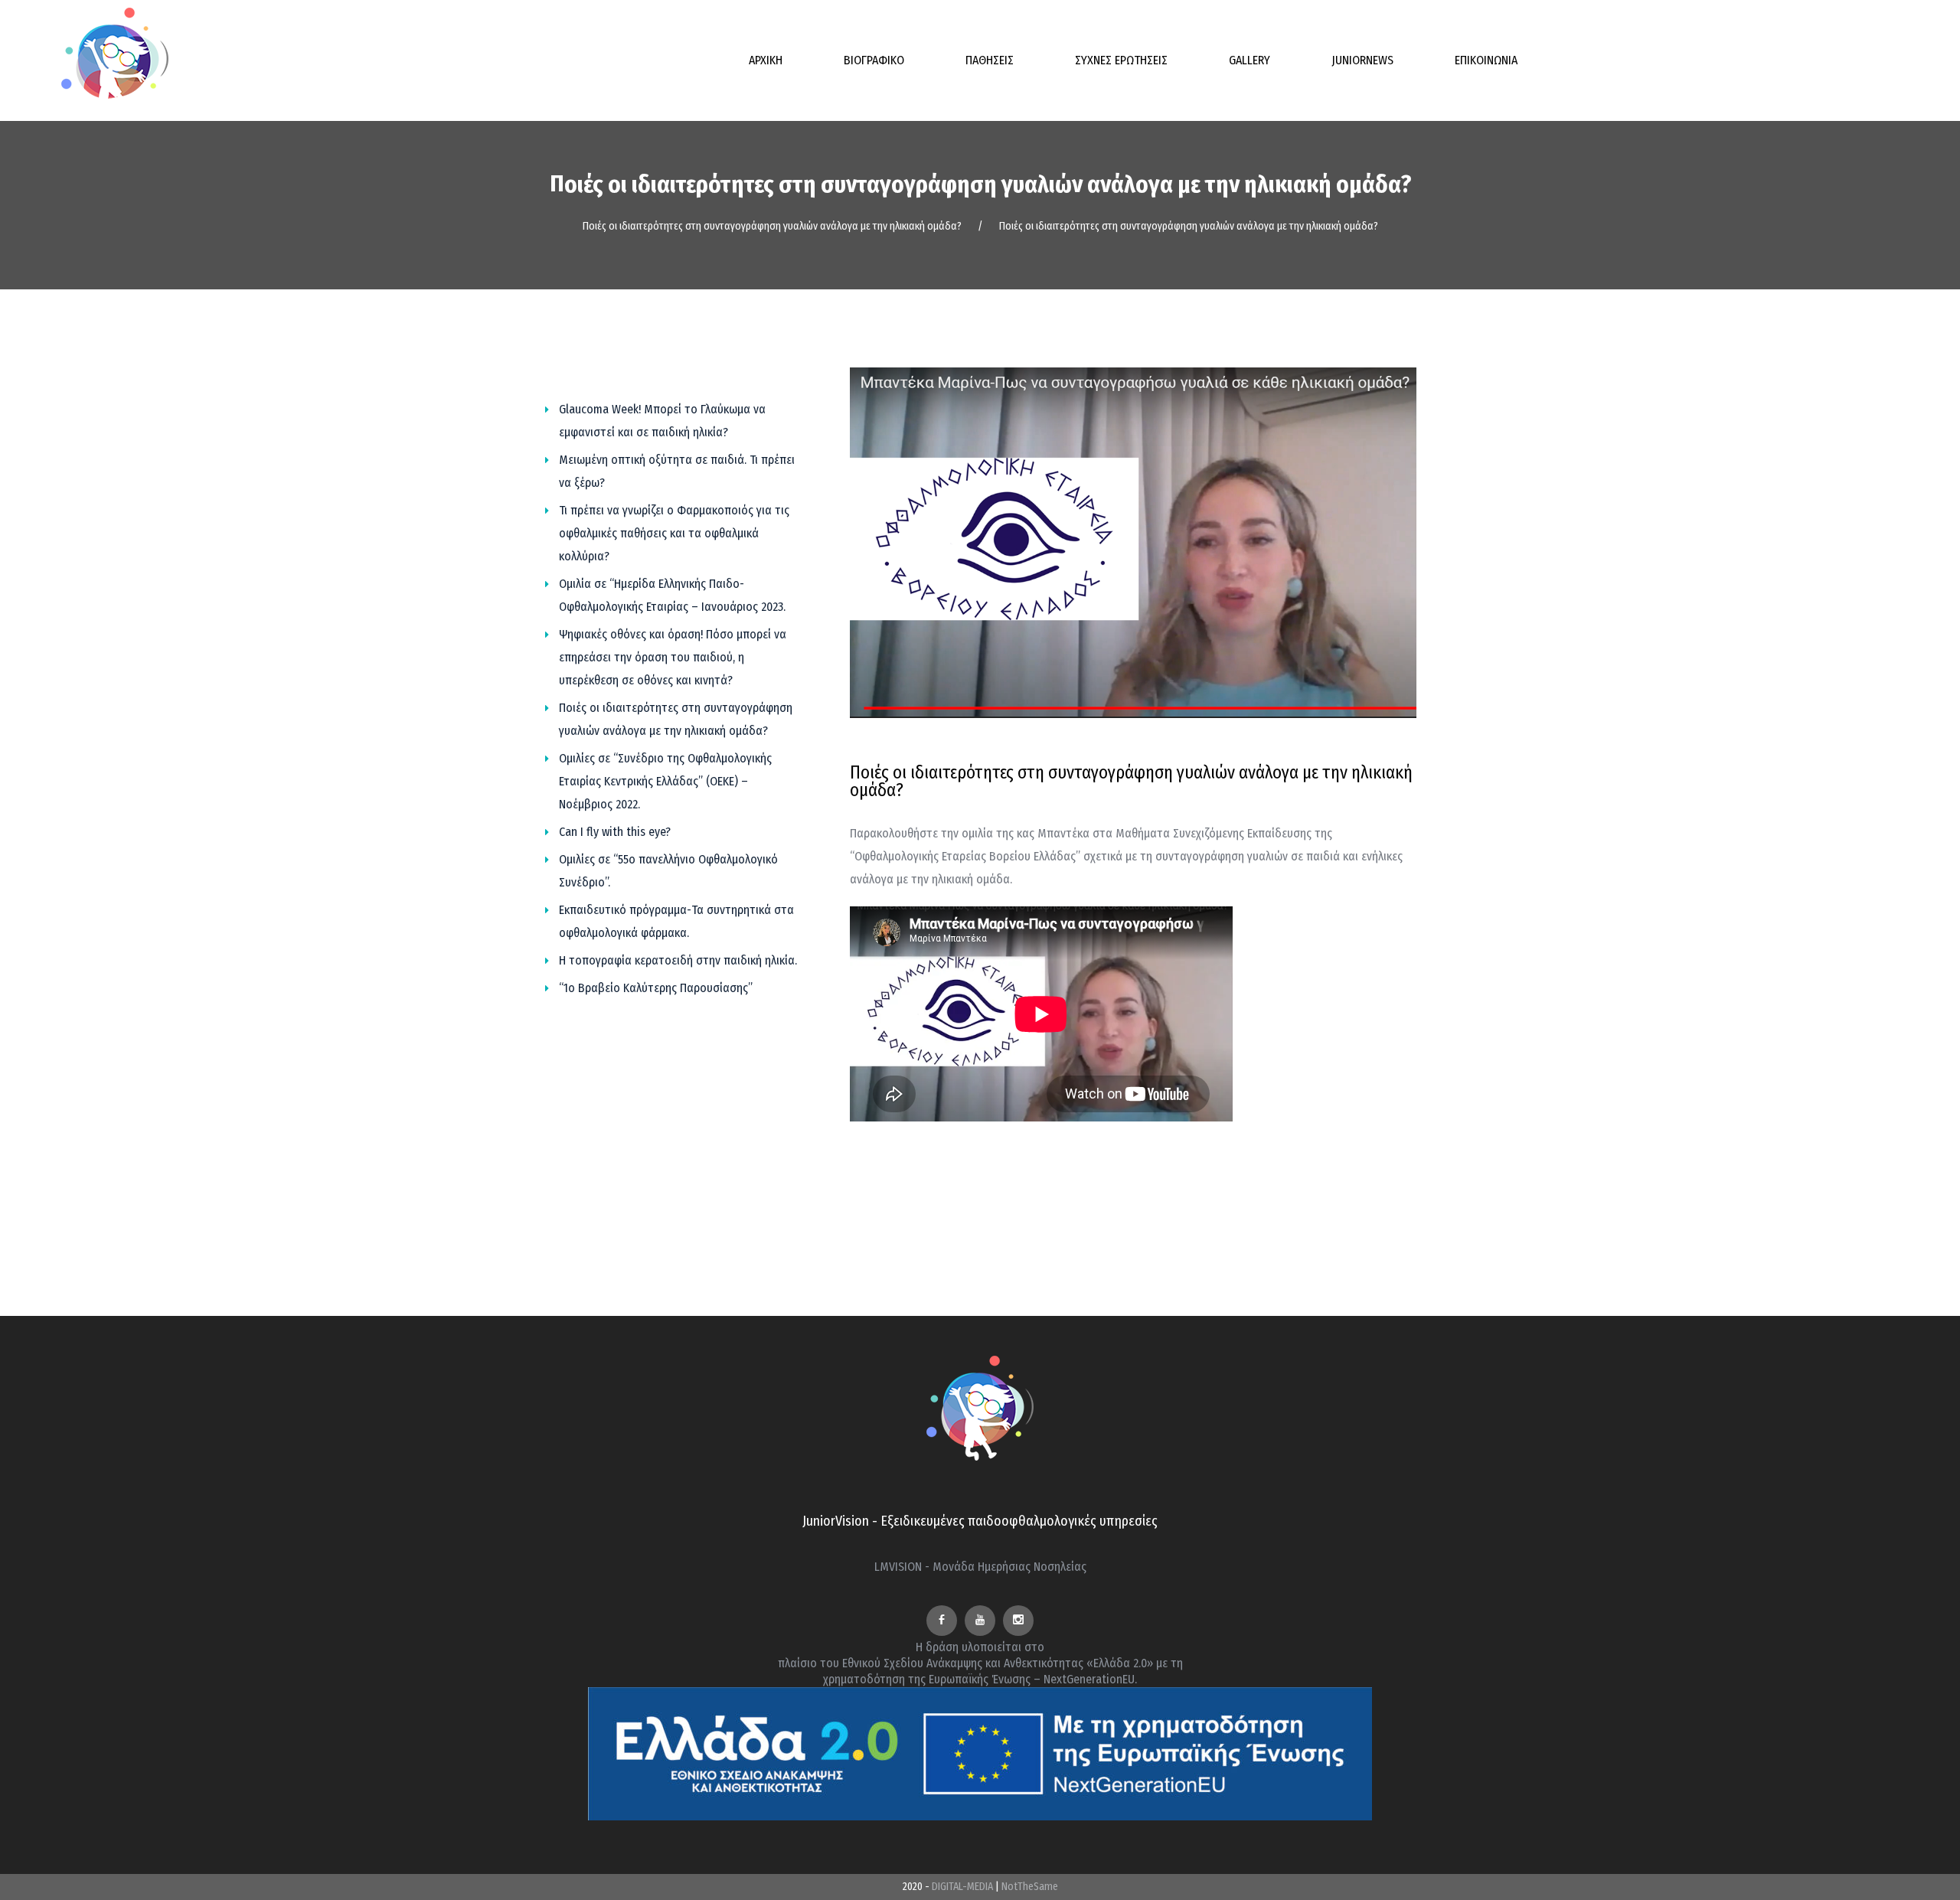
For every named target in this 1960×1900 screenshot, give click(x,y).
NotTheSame (1030, 1887)
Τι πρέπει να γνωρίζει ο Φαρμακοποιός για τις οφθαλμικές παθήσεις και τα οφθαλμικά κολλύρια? (674, 533)
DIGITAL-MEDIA (962, 1887)
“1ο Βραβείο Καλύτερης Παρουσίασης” (656, 988)
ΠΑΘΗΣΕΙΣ (990, 60)
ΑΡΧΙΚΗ (766, 60)
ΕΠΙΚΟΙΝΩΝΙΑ (1486, 60)
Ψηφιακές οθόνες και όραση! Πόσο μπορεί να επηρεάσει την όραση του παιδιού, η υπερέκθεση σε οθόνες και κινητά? (673, 657)
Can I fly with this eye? (615, 832)
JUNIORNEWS (1362, 60)
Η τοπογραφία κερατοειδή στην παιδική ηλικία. (678, 960)
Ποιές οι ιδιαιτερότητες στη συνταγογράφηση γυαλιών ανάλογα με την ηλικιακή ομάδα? (772, 226)
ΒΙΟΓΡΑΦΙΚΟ (874, 60)
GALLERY (1249, 60)
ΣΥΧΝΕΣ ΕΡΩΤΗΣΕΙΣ (1121, 60)
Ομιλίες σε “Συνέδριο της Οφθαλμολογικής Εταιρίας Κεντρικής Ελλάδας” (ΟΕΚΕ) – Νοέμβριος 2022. (665, 781)
